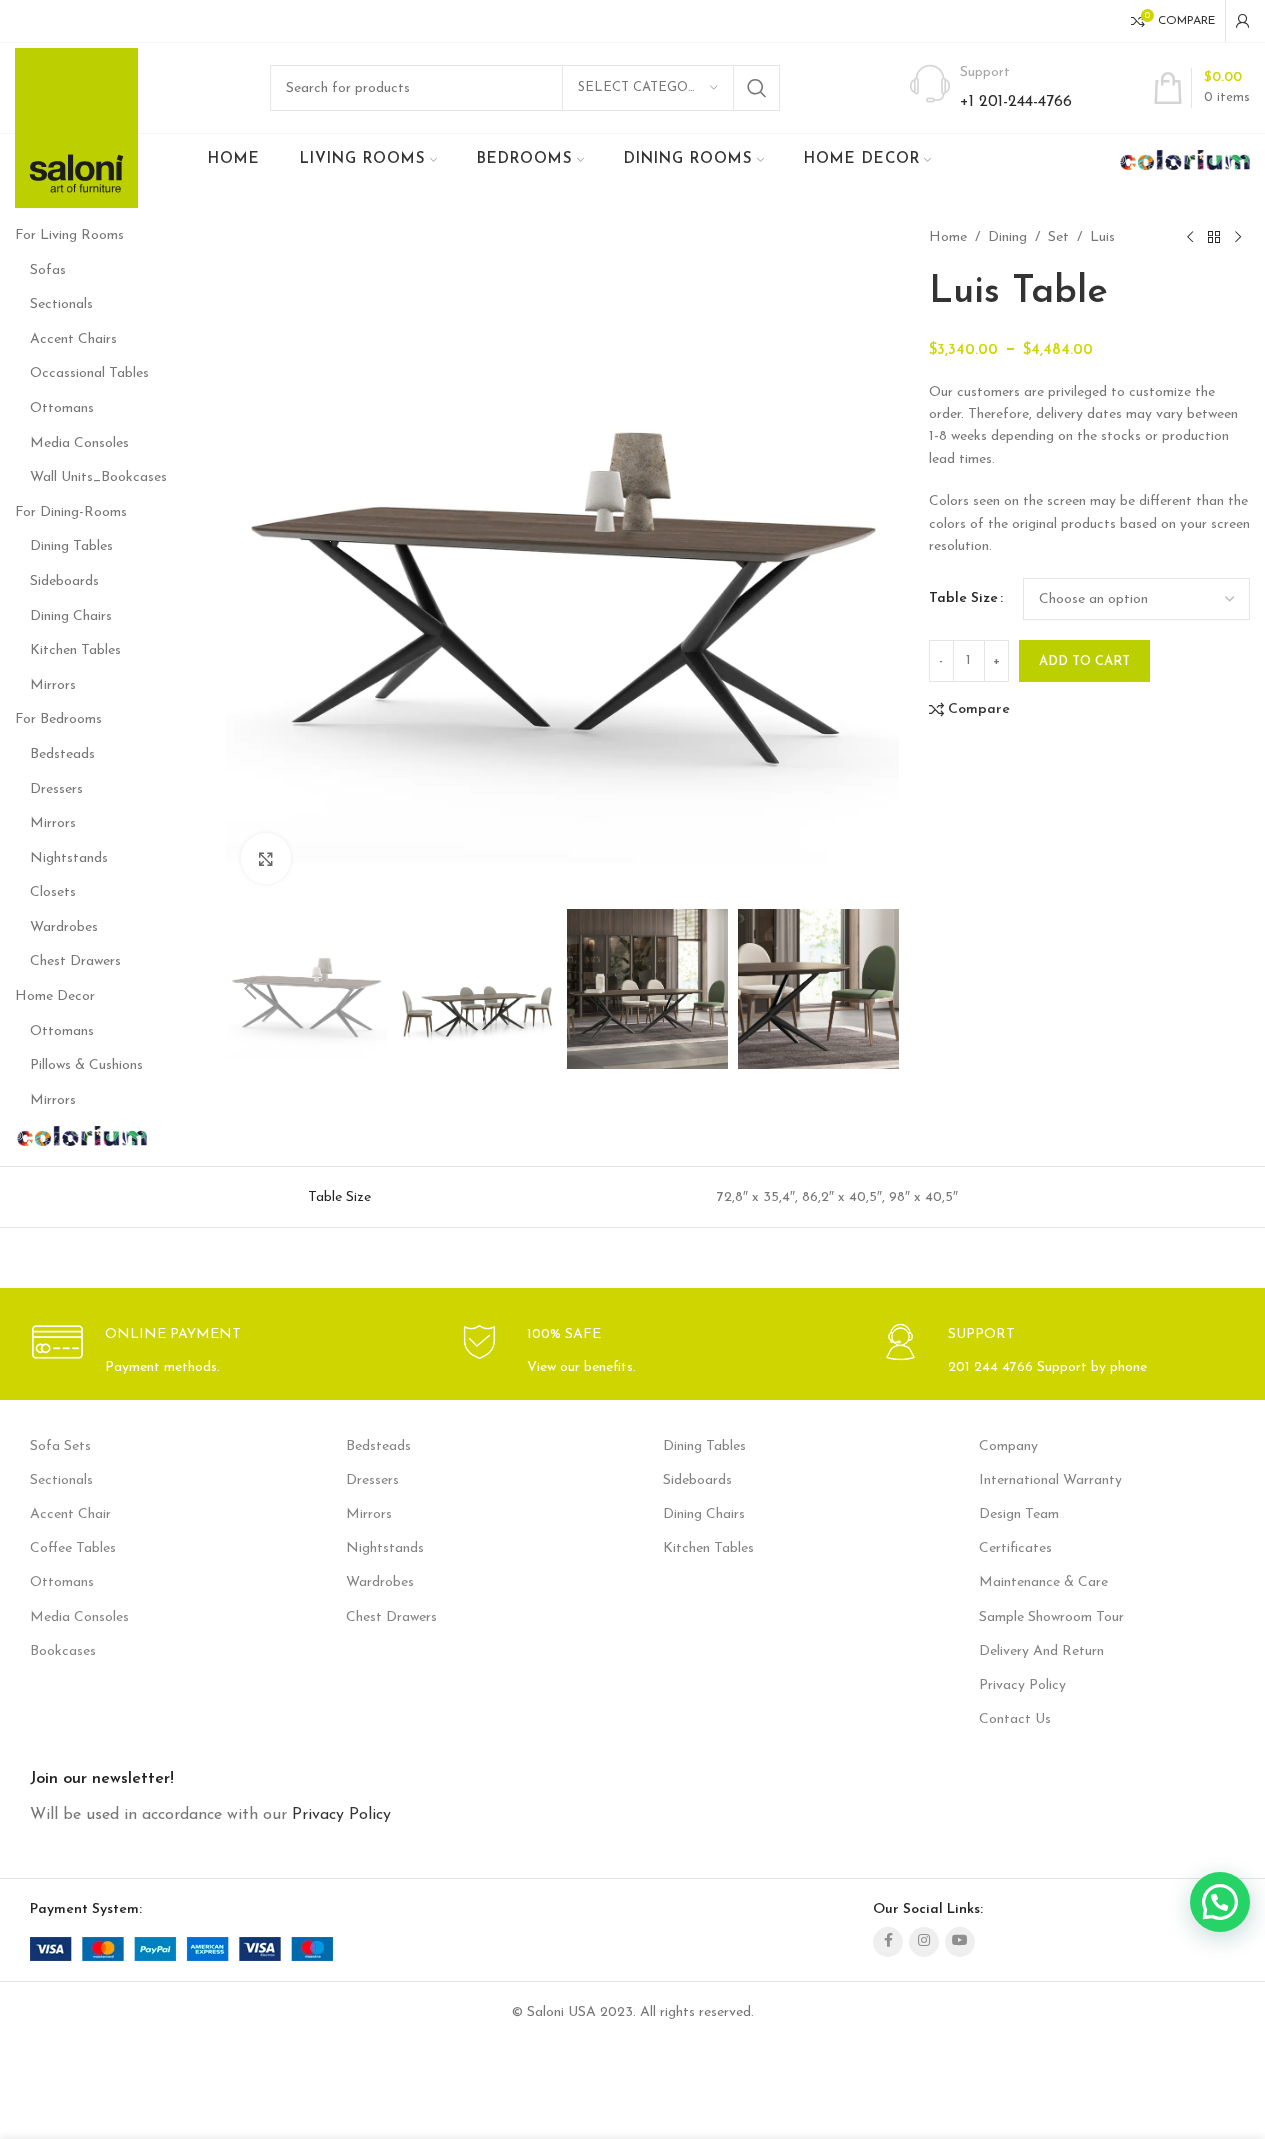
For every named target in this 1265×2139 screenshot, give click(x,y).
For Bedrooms (58, 719)
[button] (251, 989)
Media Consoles (79, 443)
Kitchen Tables (75, 650)
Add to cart (1084, 661)
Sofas (48, 270)
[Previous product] (1190, 238)
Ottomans (62, 408)
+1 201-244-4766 (1016, 102)
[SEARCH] (757, 88)
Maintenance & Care (1043, 1582)
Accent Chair (70, 1514)
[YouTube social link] (960, 1942)
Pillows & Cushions (86, 1065)
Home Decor (55, 996)
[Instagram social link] (924, 1942)
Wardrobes (64, 927)
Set (1058, 237)
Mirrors (53, 685)
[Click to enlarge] (266, 858)
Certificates (1015, 1548)
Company (1008, 1446)
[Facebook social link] (888, 1942)
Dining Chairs (71, 616)
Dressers (56, 789)
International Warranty (1050, 1480)
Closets (53, 892)
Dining (1007, 237)
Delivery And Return (1041, 1651)
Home (948, 237)
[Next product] (1238, 238)
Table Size (963, 598)
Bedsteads (62, 754)
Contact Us (1015, 1719)
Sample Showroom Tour (1051, 1617)
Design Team (1019, 1514)
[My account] (1243, 21)
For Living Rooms (69, 235)
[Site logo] (76, 127)
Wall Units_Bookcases (98, 477)
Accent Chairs (73, 339)
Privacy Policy (1022, 1685)
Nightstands (69, 858)
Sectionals (61, 304)
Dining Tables (71, 546)
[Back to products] (1214, 238)
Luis (1102, 237)
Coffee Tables (73, 1548)
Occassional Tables (89, 373)
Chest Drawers (75, 961)
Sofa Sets (60, 1446)
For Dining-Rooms (71, 512)
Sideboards (64, 581)
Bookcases (63, 1651)
